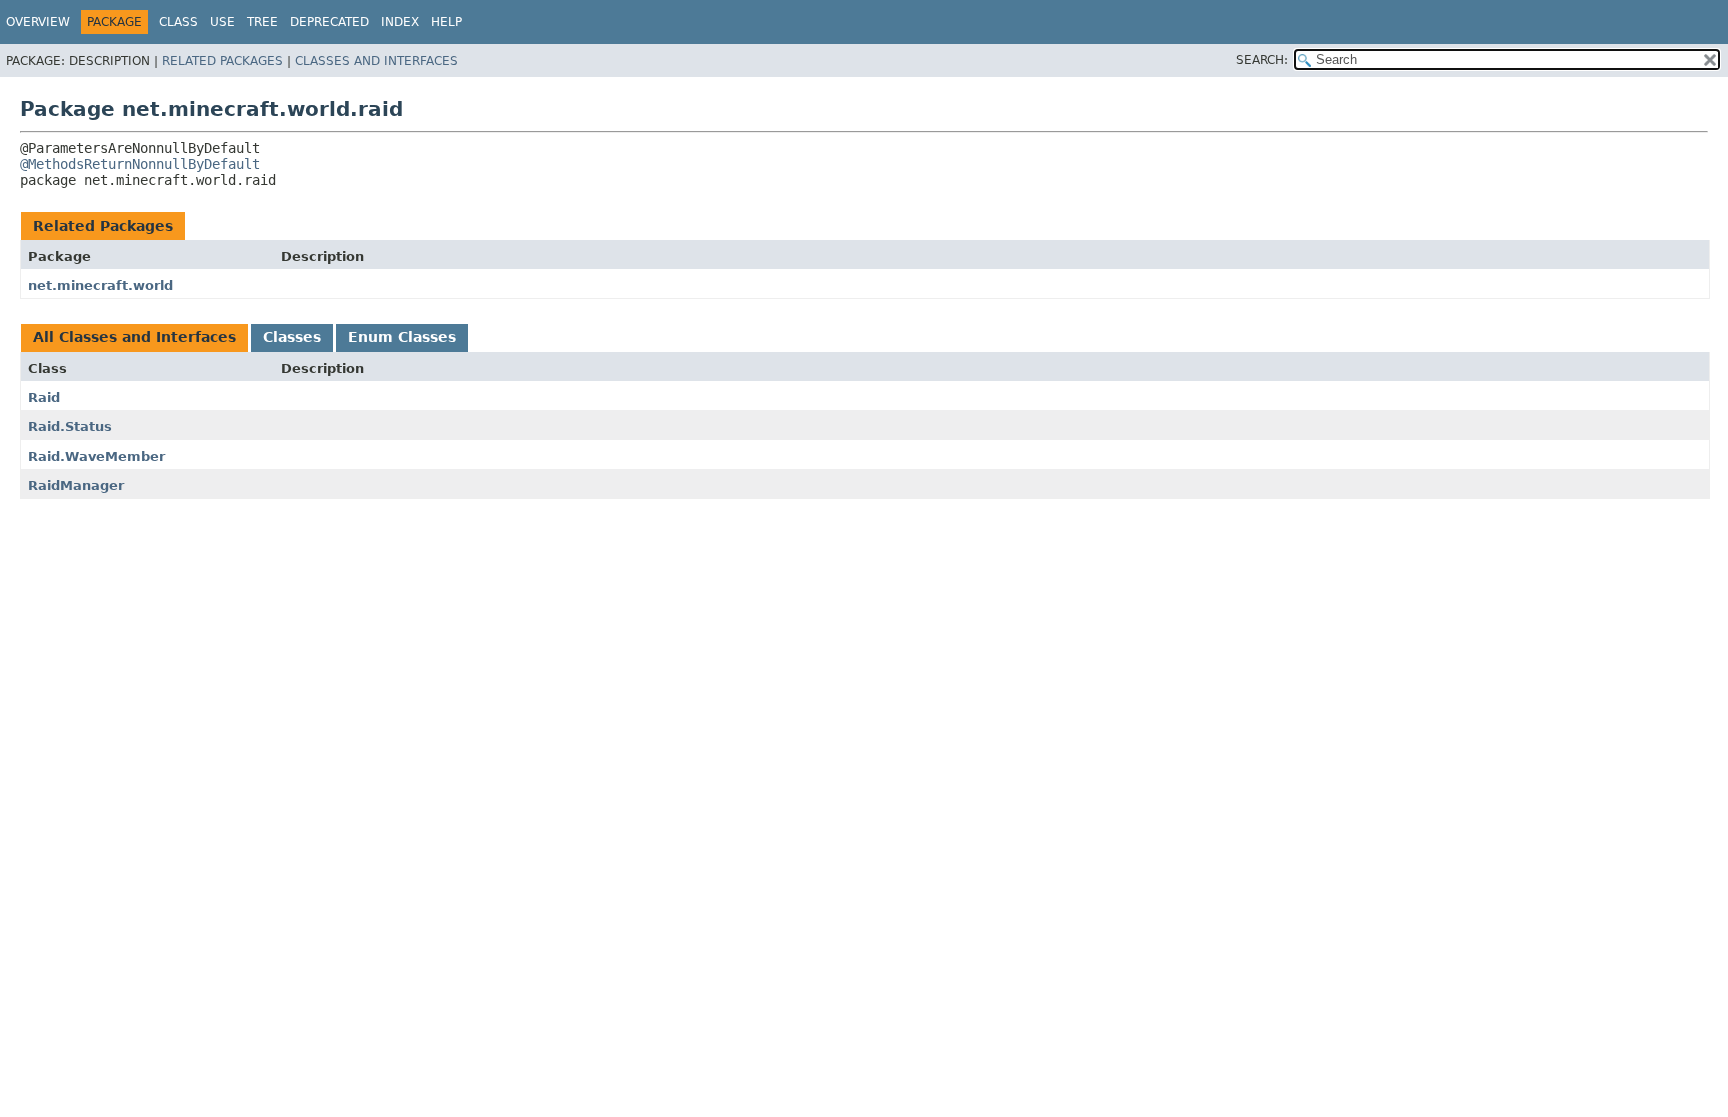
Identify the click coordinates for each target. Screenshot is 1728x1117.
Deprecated (329, 22)
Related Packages (222, 61)
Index (400, 22)
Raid (44, 397)
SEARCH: (1262, 60)
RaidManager (76, 485)
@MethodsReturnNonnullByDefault (140, 164)
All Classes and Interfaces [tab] (134, 337)
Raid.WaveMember (96, 456)
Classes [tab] (292, 337)
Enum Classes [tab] (402, 337)
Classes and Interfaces (376, 61)
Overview (38, 22)
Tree (262, 22)
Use (222, 22)
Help (446, 22)
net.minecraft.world (100, 285)
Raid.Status (70, 426)
